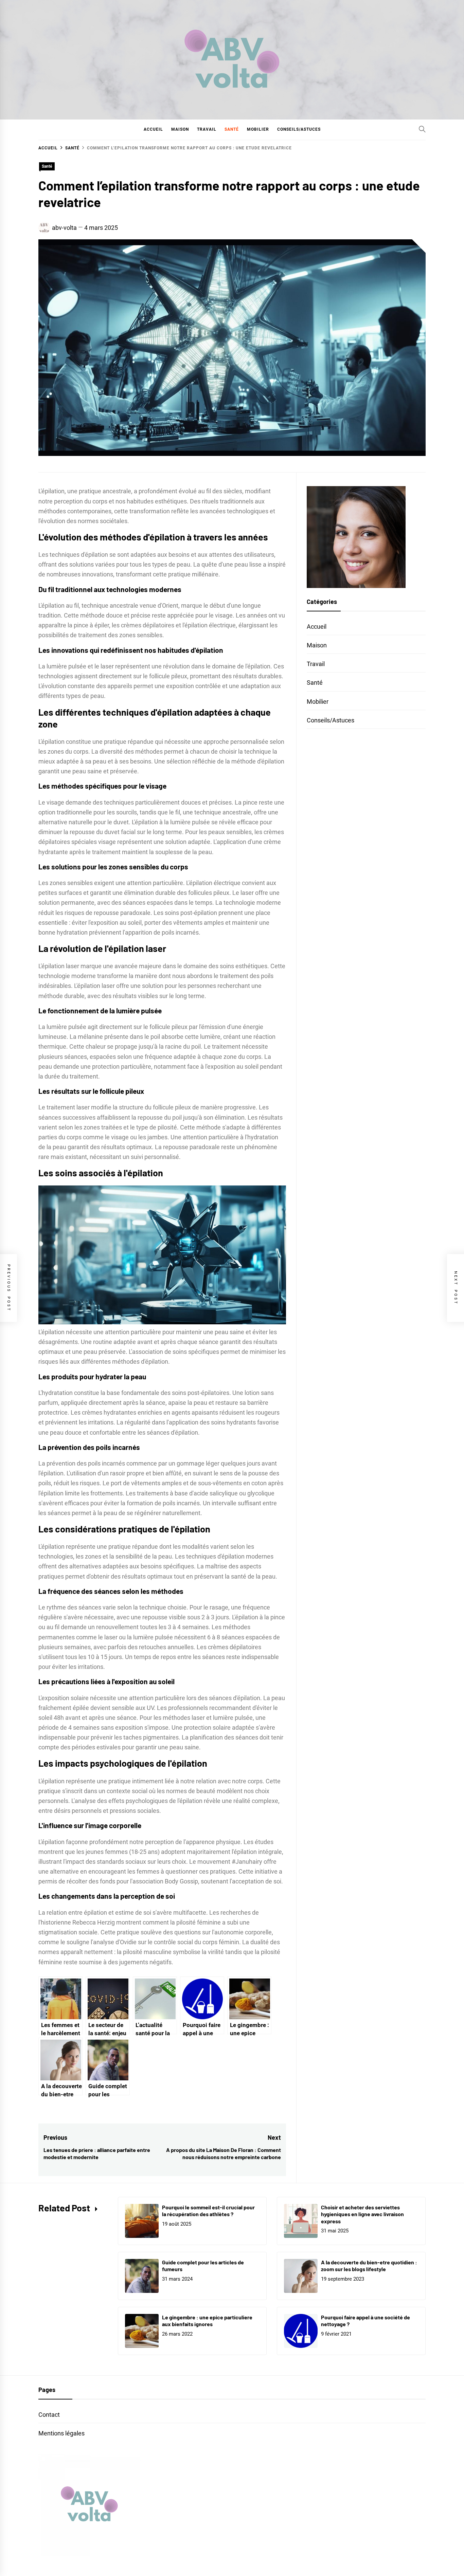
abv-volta (64, 228)
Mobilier (258, 129)
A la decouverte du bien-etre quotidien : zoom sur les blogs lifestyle (369, 2266)
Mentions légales (61, 2433)
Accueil (153, 129)
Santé (232, 129)
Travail (207, 129)
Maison (180, 129)
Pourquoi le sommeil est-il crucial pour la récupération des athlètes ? (208, 2211)
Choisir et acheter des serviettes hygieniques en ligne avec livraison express (362, 2214)
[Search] (422, 129)
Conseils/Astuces (299, 129)
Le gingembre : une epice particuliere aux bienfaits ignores (207, 2321)
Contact (49, 2415)
